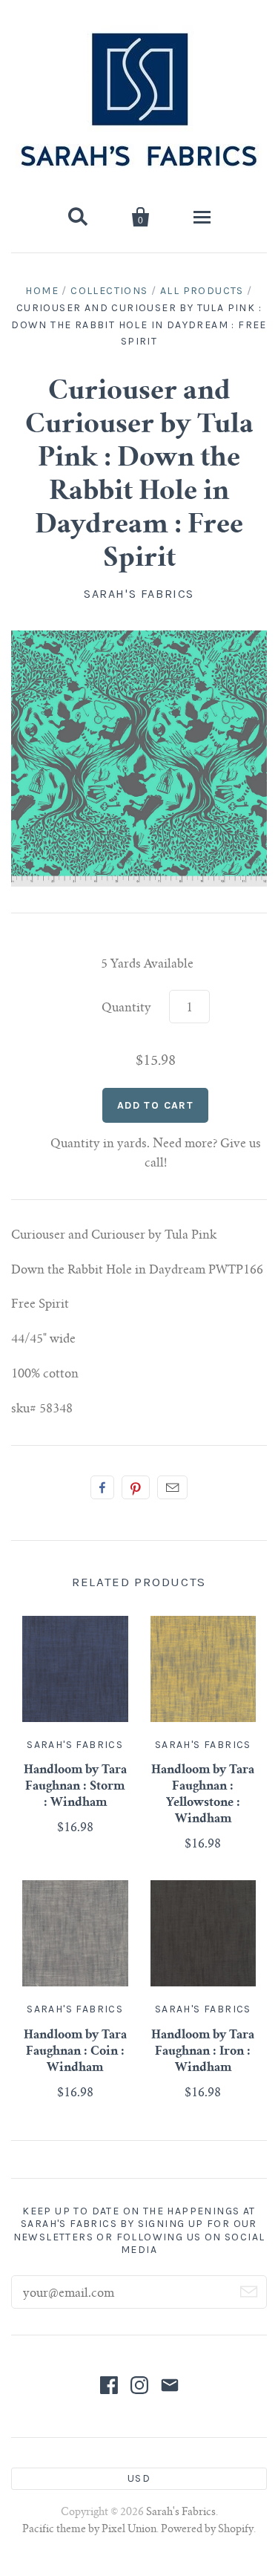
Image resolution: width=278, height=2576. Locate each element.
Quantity (126, 1008)
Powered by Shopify (207, 2530)
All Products (202, 291)
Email (172, 1487)
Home (42, 291)
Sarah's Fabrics (139, 594)
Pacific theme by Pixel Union (89, 2530)
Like (102, 1487)
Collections (109, 291)
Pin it (136, 1487)
